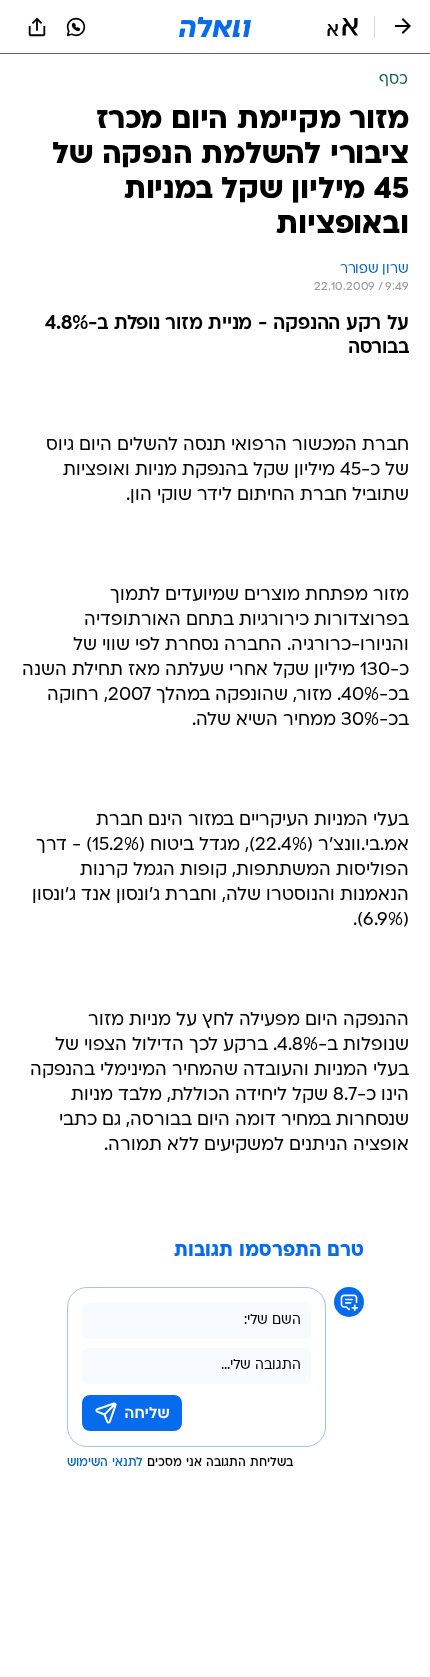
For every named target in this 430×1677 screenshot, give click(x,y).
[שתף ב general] (37, 27)
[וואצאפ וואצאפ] (76, 27)
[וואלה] (215, 27)
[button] (342, 27)
